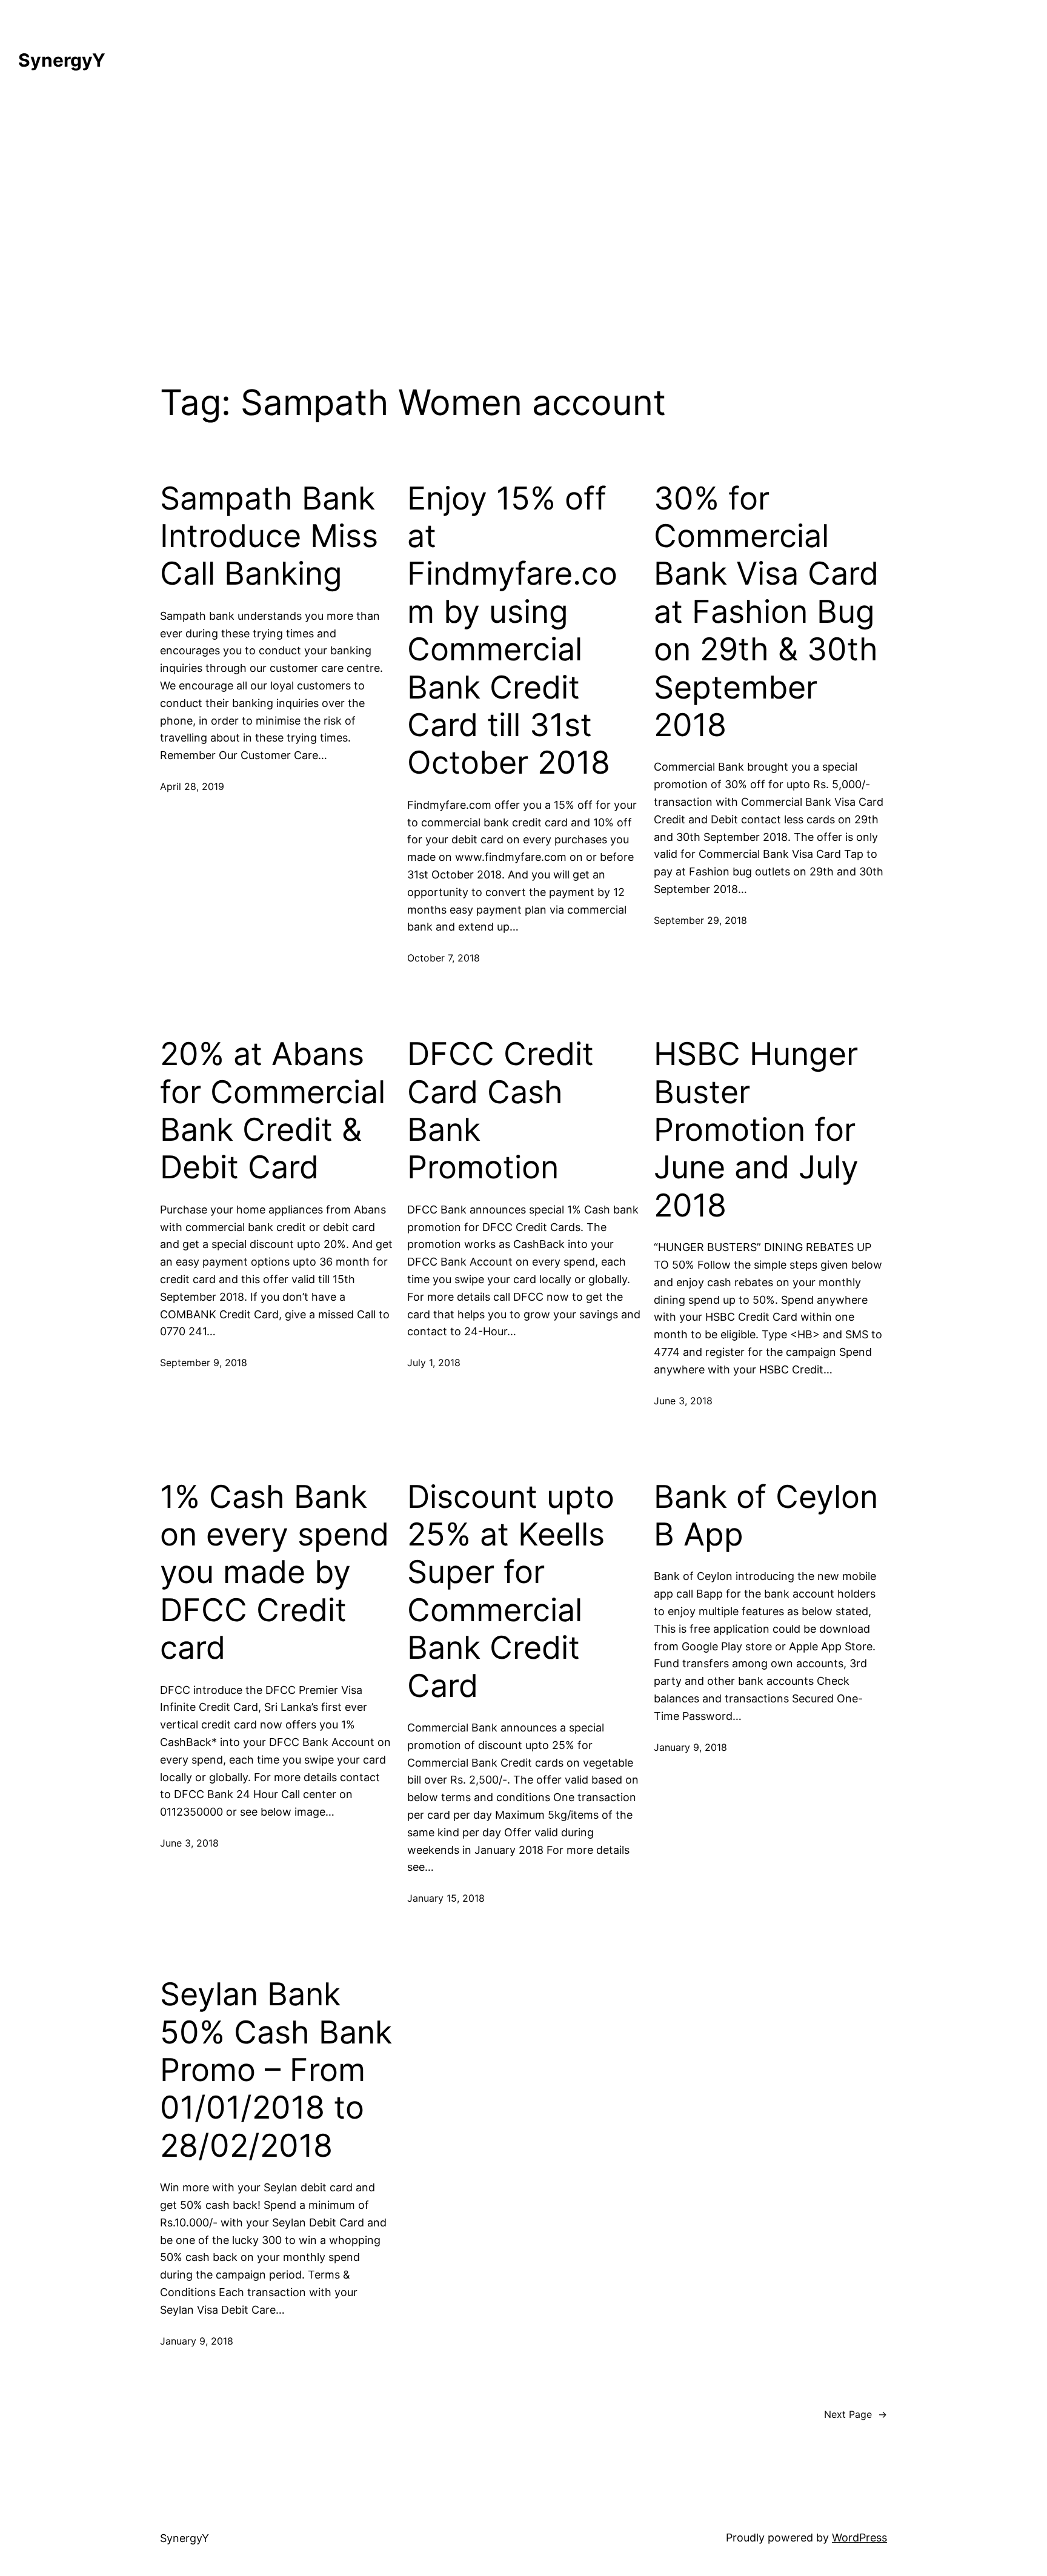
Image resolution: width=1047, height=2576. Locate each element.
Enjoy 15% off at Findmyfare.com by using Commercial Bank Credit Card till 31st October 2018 (512, 631)
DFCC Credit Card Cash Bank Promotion (500, 1111)
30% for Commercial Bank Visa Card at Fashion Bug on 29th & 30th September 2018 (766, 612)
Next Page (856, 2414)
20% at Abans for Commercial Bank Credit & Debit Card (273, 1111)
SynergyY (62, 60)
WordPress (859, 2538)
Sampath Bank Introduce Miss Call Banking (269, 536)
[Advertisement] (523, 219)
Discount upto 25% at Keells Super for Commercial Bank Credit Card (511, 1592)
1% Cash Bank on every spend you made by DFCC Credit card (274, 1573)
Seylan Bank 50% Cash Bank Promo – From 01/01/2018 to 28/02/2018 (276, 2070)
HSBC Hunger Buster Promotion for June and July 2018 (756, 1130)
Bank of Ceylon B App (766, 1516)
